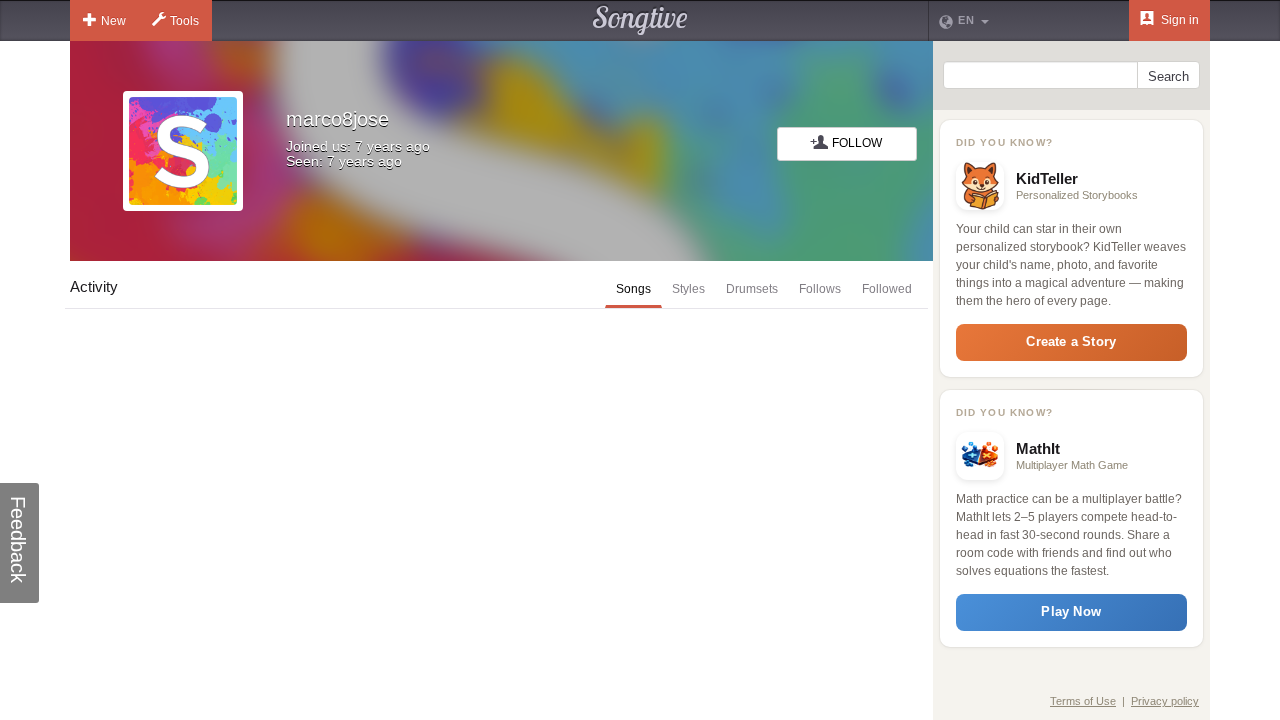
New (113, 21)
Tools (184, 21)
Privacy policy (1165, 701)
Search (1168, 76)
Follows (820, 289)
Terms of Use (1083, 701)
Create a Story (1071, 341)
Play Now (1071, 611)
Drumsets (752, 289)
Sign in (1178, 20)
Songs (633, 289)
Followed (887, 289)
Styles (688, 289)
